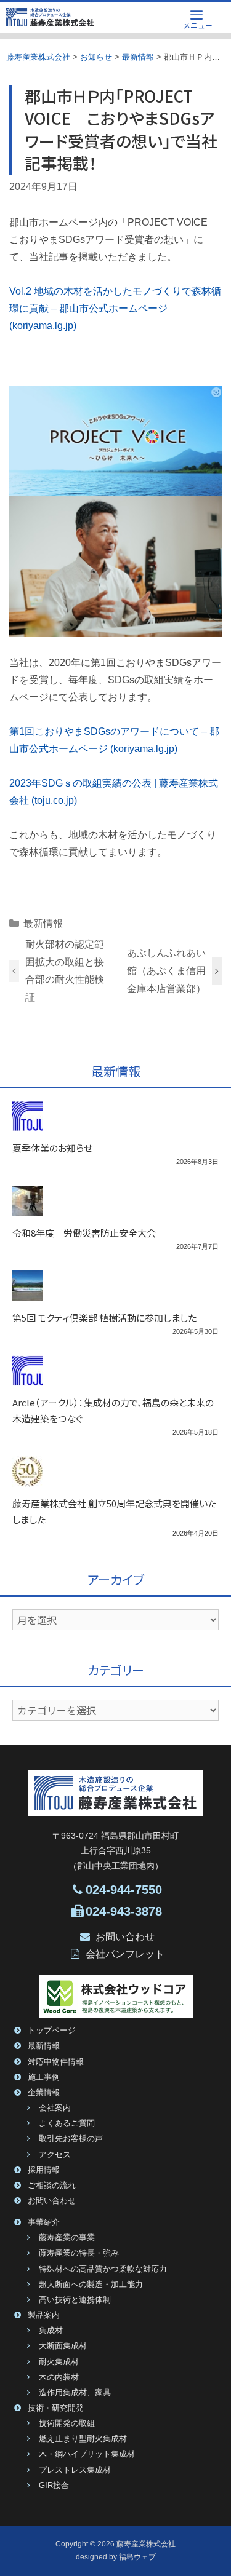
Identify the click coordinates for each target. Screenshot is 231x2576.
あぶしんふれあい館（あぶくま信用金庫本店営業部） (166, 971)
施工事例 (44, 2077)
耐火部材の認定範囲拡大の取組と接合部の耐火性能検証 (65, 971)
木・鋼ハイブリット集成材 (87, 2454)
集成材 (51, 2331)
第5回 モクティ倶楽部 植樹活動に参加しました (104, 1318)
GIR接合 (54, 2486)
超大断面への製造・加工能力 (91, 2285)
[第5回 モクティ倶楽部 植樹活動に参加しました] (28, 1293)
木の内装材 (59, 2377)
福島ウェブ (137, 2557)
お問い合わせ (125, 1937)
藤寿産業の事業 (67, 2238)
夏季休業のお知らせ (52, 1148)
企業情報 (44, 2093)
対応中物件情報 (56, 2062)
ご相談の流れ (52, 2186)
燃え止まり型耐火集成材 (83, 2439)
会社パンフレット (125, 1954)
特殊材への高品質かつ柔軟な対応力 (103, 2269)
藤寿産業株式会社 (146, 2544)
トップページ (52, 2031)
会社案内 (55, 2108)
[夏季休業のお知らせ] (28, 1124)
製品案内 (44, 2315)
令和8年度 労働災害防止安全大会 (84, 1233)
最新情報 (43, 923)
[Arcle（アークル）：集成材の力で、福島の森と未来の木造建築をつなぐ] (28, 1378)
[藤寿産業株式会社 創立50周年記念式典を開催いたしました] (28, 1479)
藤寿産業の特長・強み (79, 2253)
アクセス (55, 2155)
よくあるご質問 (67, 2123)
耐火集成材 (59, 2362)
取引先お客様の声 (71, 2139)
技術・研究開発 (56, 2408)
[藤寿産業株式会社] (50, 17)
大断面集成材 (63, 2346)
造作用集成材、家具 (75, 2393)
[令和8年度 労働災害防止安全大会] (28, 1208)
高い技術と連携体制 (75, 2300)
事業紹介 (44, 2222)
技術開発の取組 (67, 2423)
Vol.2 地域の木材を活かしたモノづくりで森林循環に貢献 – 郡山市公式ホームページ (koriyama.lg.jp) (115, 308)
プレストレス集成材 (75, 2470)
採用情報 (44, 2170)
